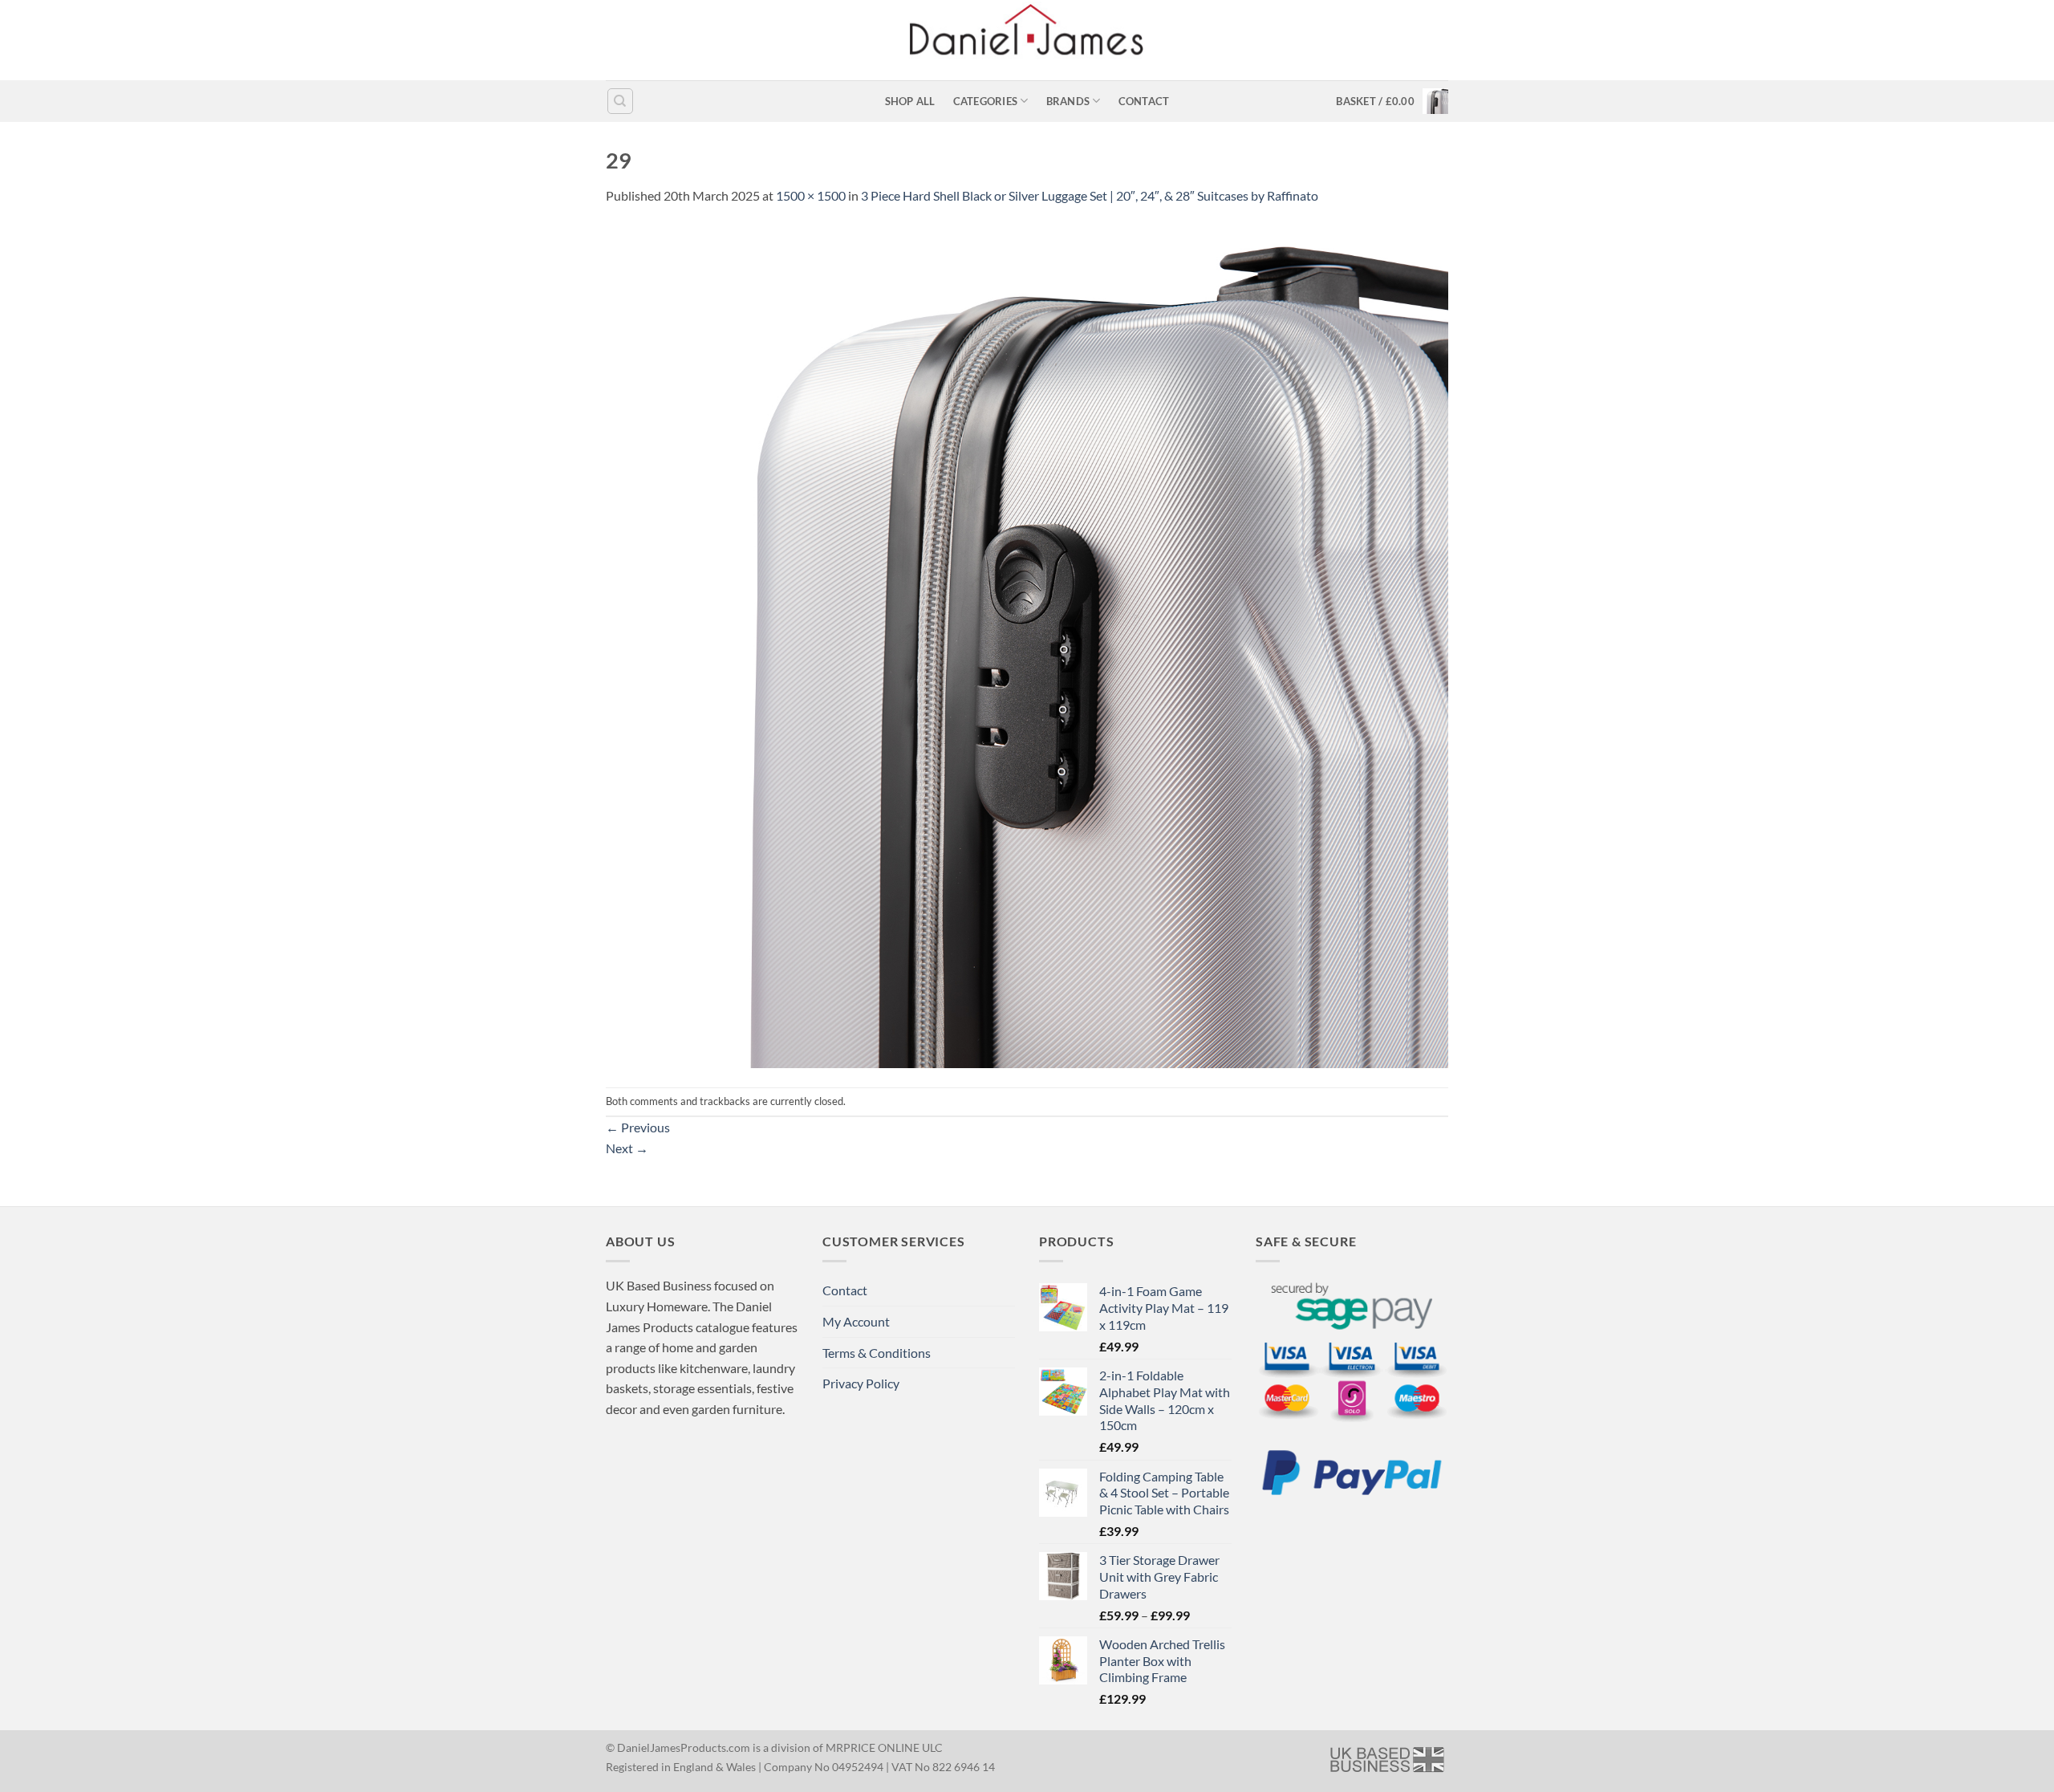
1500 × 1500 (811, 195)
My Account (856, 1321)
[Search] (620, 101)
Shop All (910, 101)
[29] (1027, 645)
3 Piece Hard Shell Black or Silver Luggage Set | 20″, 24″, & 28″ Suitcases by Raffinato (1090, 195)
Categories (986, 101)
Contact (1144, 101)
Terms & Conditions (877, 1353)
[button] (1392, 101)
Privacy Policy (861, 1383)
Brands (1068, 101)
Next (627, 1148)
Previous (638, 1127)
